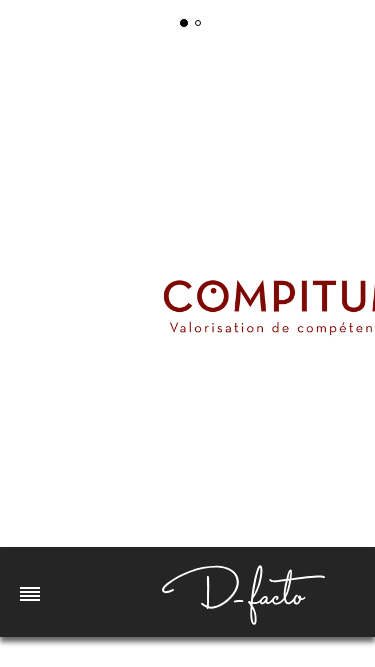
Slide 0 (184, 23)
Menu (30, 592)
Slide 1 (198, 23)
